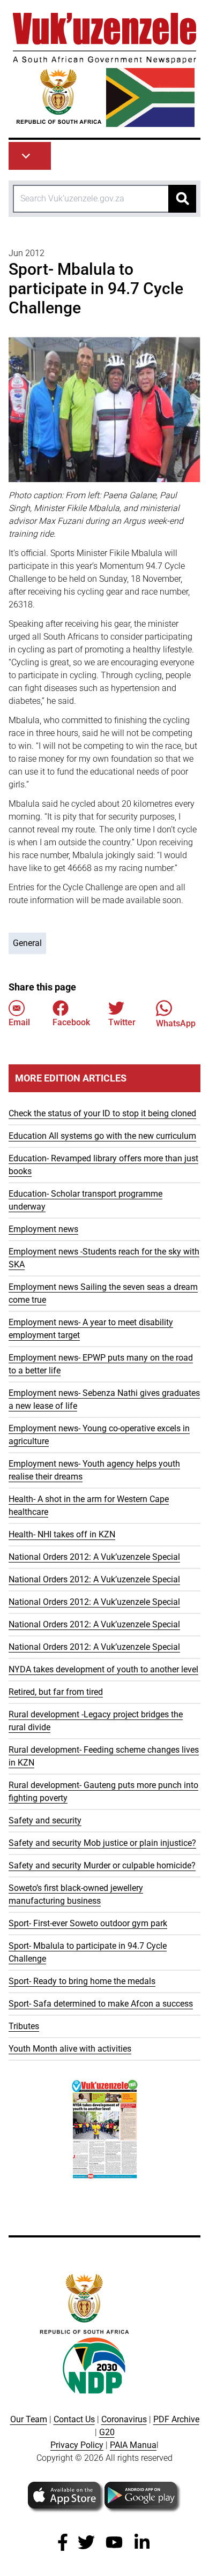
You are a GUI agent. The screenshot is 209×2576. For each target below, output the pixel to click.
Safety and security (45, 1820)
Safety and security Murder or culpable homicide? (102, 1865)
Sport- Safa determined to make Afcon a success (101, 2004)
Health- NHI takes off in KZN (62, 1534)
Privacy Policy (77, 2445)
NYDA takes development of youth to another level (103, 1669)
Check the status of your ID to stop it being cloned (102, 1113)
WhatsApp (176, 1023)
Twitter (122, 1022)
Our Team (29, 2419)
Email (19, 1022)
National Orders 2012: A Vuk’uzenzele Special (94, 1557)
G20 (107, 2432)
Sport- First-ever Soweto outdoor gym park (88, 1923)
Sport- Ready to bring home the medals (82, 1981)
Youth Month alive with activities (70, 2049)
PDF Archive (176, 2419)
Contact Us (74, 2419)
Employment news (43, 1229)
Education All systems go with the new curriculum (102, 1136)
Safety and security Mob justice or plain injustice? (102, 1843)
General (27, 943)
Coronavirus (124, 2419)
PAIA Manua (133, 2445)
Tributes (24, 2026)
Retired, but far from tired (56, 1692)
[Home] (104, 70)
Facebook (71, 1022)
